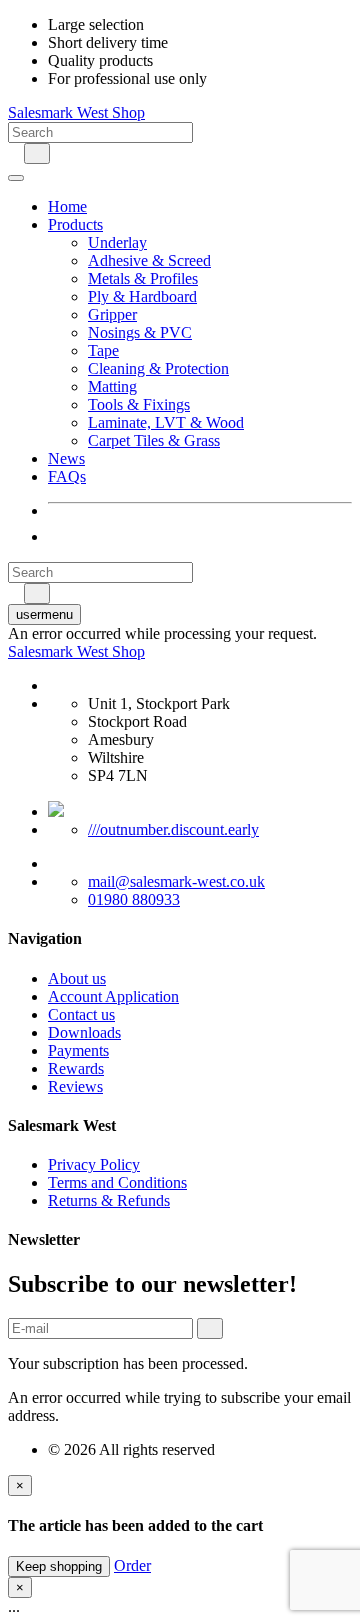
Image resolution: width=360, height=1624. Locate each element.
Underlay (117, 242)
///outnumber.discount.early (173, 829)
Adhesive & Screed (149, 260)
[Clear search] (14, 152)
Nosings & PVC (140, 332)
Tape (103, 350)
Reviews (75, 1086)
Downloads (84, 1032)
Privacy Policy (94, 1164)
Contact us (81, 1014)
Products (75, 224)
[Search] (37, 153)
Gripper (112, 314)
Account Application (113, 996)
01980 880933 (134, 899)
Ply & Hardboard (142, 296)
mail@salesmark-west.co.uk (176, 881)
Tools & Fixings (139, 404)
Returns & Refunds (109, 1200)
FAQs (67, 476)
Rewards (76, 1068)
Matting (112, 386)
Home (67, 206)
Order (132, 1565)
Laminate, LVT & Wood (166, 422)
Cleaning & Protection (158, 368)
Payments (78, 1050)
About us (77, 978)
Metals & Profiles (143, 278)
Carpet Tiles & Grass (154, 440)
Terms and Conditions (117, 1182)
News (66, 458)
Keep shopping (59, 1566)
